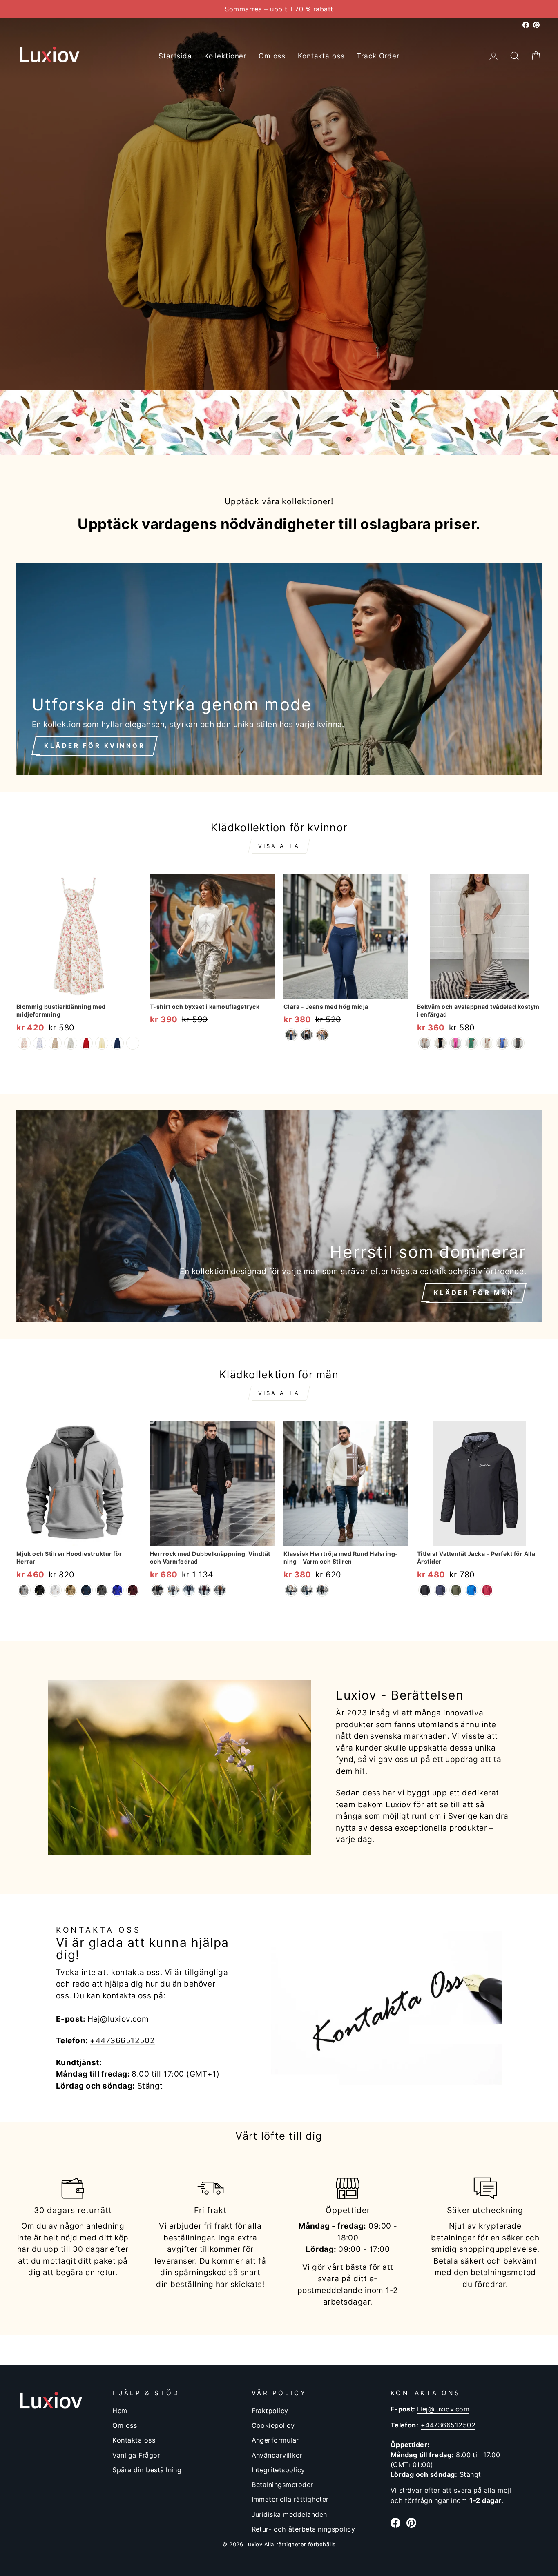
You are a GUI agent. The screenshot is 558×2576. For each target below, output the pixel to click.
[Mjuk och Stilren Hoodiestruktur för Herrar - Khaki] (71, 1590)
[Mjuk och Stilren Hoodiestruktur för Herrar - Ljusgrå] (24, 1590)
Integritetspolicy (278, 2470)
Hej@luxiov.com (118, 2019)
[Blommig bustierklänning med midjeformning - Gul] (102, 1043)
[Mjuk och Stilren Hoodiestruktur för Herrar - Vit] (55, 1590)
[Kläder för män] (279, 1216)
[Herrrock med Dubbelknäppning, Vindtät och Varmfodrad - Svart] (158, 1590)
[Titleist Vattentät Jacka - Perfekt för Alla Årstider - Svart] (425, 1590)
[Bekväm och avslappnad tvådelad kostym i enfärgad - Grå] (425, 1043)
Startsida (175, 56)
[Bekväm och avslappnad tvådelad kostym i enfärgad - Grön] (471, 1043)
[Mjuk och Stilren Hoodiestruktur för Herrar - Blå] (117, 1590)
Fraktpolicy (270, 2411)
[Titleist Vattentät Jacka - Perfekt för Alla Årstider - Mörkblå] (440, 1590)
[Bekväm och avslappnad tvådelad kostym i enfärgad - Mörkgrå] (518, 1043)
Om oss (272, 56)
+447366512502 (122, 2041)
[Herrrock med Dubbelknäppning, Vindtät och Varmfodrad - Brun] (220, 1590)
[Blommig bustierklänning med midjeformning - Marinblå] (117, 1043)
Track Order (378, 56)
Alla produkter (70, 363)
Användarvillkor (277, 2455)
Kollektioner (225, 56)
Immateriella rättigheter (290, 2499)
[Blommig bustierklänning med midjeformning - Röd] (86, 1043)
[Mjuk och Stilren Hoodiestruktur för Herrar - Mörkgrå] (102, 1590)
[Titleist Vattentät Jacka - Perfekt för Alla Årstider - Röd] (487, 1590)
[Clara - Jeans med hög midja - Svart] (307, 1035)
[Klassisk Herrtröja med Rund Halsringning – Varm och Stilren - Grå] (307, 1590)
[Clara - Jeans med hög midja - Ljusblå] (322, 1035)
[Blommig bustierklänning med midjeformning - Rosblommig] (24, 1043)
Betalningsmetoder (282, 2485)
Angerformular (275, 2440)
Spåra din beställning (147, 2470)
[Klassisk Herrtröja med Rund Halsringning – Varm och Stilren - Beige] (291, 1590)
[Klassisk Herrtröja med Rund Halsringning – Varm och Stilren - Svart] (322, 1590)
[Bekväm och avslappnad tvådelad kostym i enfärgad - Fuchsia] (456, 1043)
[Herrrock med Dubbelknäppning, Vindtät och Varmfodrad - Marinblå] (189, 1590)
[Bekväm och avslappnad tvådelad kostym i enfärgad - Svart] (440, 1043)
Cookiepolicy (273, 2425)
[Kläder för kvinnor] (279, 669)
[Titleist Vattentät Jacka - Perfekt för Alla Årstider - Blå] (471, 1590)
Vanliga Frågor (136, 2455)
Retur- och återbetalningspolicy (304, 2529)
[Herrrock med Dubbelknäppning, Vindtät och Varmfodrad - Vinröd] (204, 1590)
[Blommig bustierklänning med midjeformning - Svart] (133, 1043)
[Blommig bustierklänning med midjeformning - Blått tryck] (40, 1043)
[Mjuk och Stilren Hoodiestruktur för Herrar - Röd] (133, 1590)
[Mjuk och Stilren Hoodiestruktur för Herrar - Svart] (40, 1590)
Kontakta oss (321, 56)
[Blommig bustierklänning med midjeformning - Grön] (71, 1043)
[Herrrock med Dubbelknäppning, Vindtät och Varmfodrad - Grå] (173, 1590)
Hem (120, 2411)
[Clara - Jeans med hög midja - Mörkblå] (291, 1035)
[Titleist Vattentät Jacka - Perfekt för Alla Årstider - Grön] (456, 1590)
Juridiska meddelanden (289, 2514)
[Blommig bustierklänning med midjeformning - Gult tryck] (55, 1043)
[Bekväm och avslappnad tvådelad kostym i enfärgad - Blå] (502, 1043)
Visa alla (279, 846)
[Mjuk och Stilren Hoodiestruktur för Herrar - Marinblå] (86, 1590)
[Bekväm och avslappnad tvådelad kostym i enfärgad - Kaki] (487, 1043)
